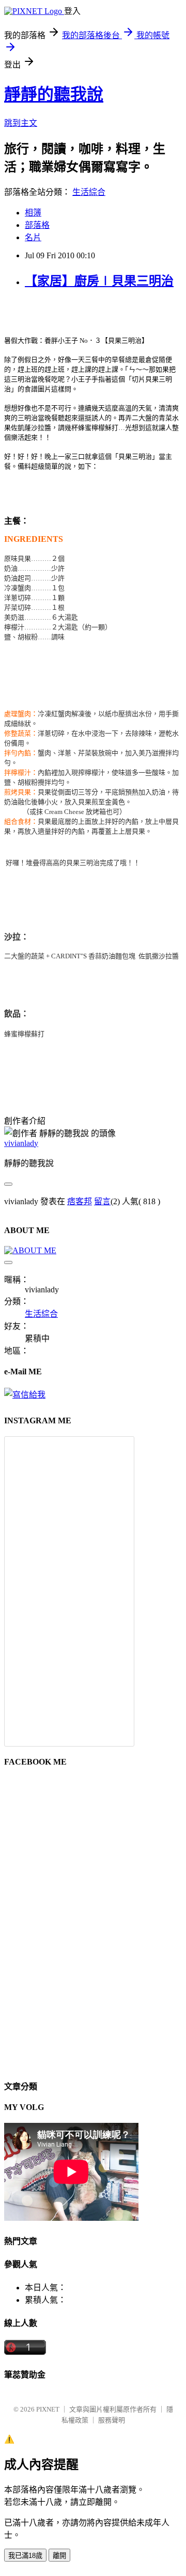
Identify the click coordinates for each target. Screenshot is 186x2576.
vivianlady (21, 1143)
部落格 (37, 225)
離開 (59, 2556)
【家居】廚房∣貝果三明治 (99, 281)
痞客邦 (80, 1201)
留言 (102, 1201)
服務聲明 (112, 2420)
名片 (33, 237)
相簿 (33, 213)
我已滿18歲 (25, 2556)
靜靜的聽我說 (54, 94)
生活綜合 (89, 192)
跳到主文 (21, 123)
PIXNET (48, 2409)
